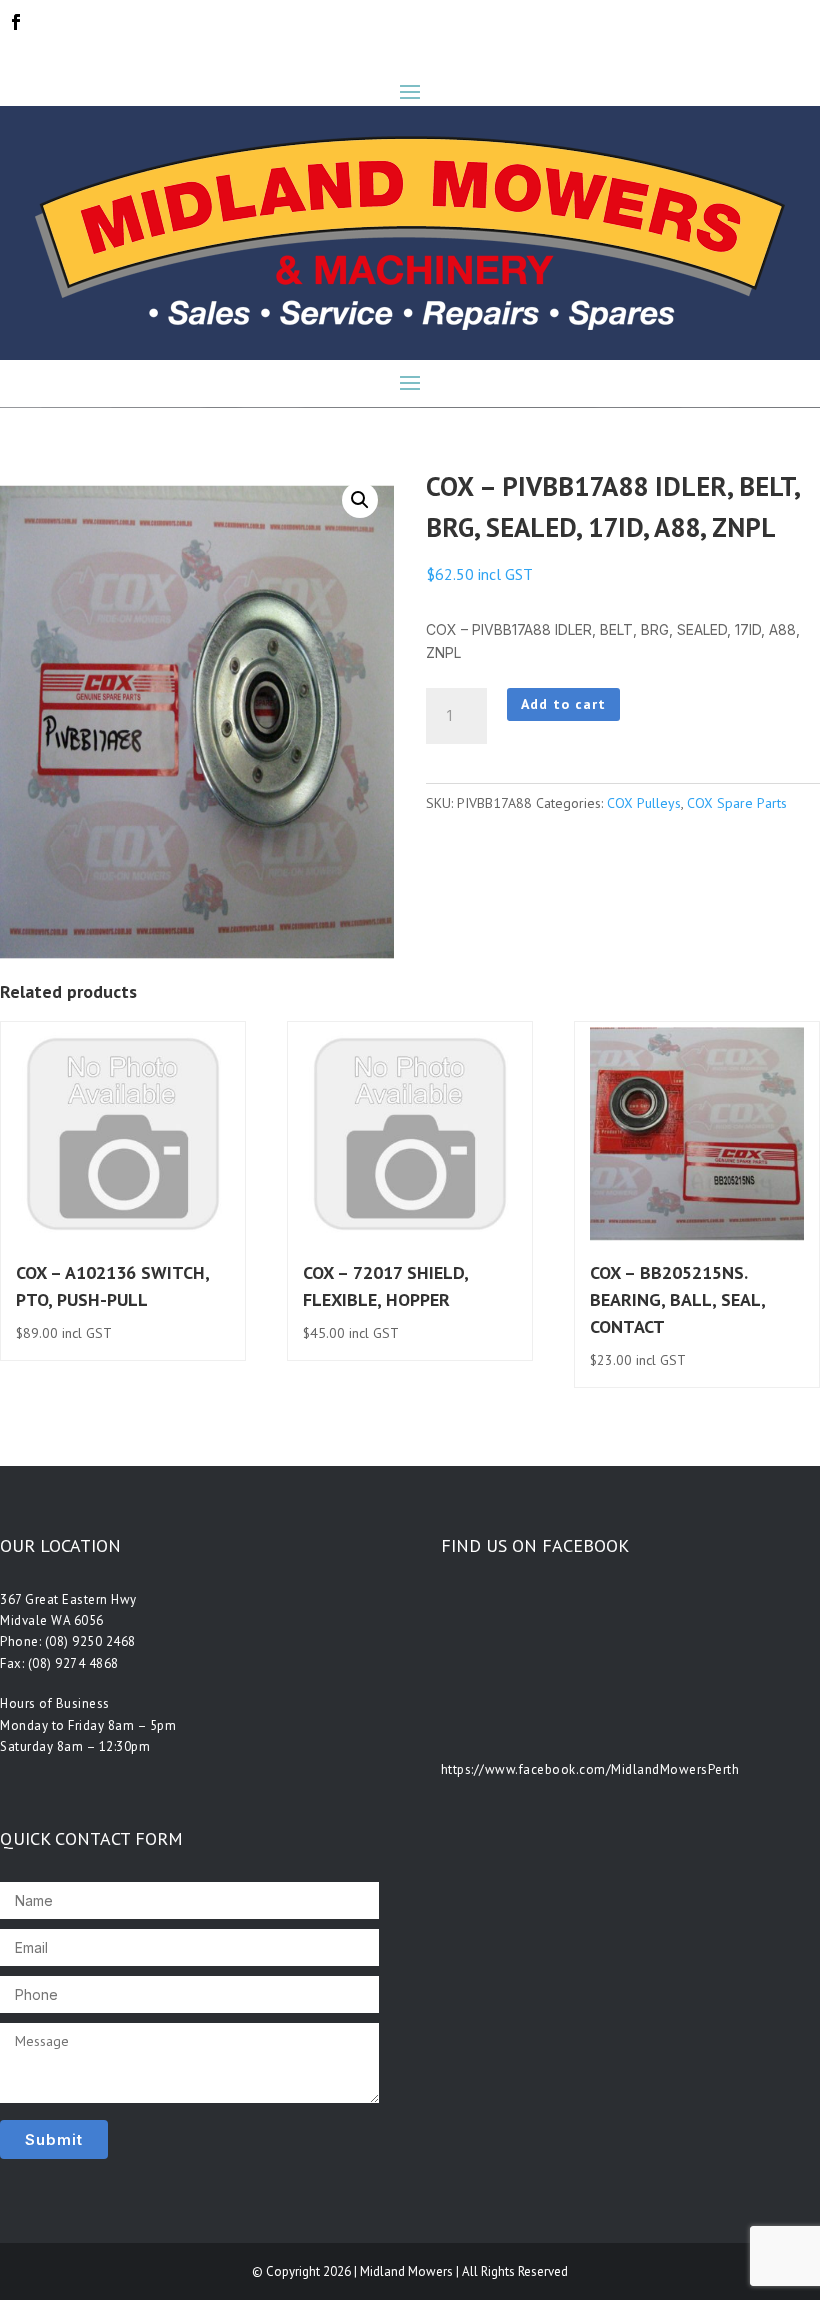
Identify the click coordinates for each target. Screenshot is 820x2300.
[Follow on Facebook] (16, 22)
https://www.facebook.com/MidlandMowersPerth (590, 1769)
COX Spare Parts (737, 803)
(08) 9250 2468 (90, 1641)
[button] (360, 500)
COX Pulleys (644, 803)
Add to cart (563, 704)
